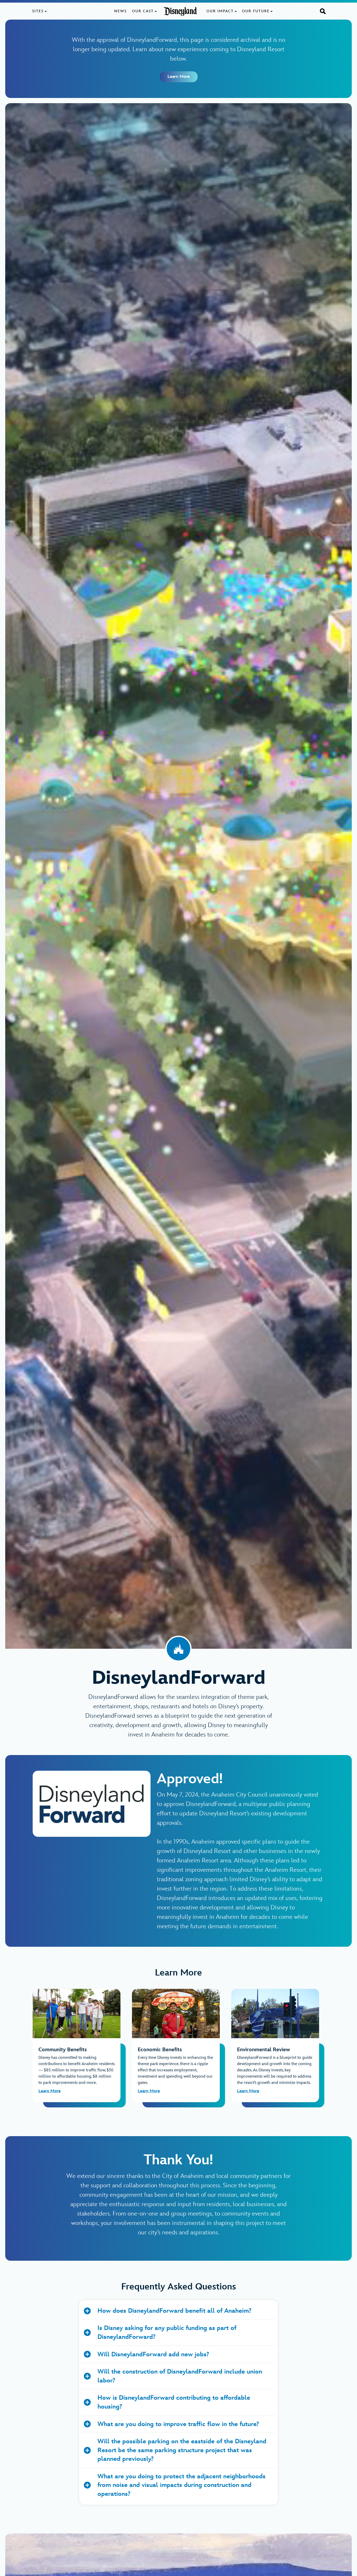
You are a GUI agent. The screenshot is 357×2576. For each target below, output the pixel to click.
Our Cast (143, 11)
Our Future (256, 11)
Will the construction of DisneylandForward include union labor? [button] (180, 2376)
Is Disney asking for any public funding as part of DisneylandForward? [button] (167, 2332)
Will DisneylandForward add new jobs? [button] (153, 2354)
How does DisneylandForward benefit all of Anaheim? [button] (174, 2311)
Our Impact (220, 11)
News (120, 11)
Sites (38, 11)
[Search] (323, 11)
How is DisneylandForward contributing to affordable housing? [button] (174, 2402)
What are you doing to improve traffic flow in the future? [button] (178, 2424)
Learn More (179, 77)
